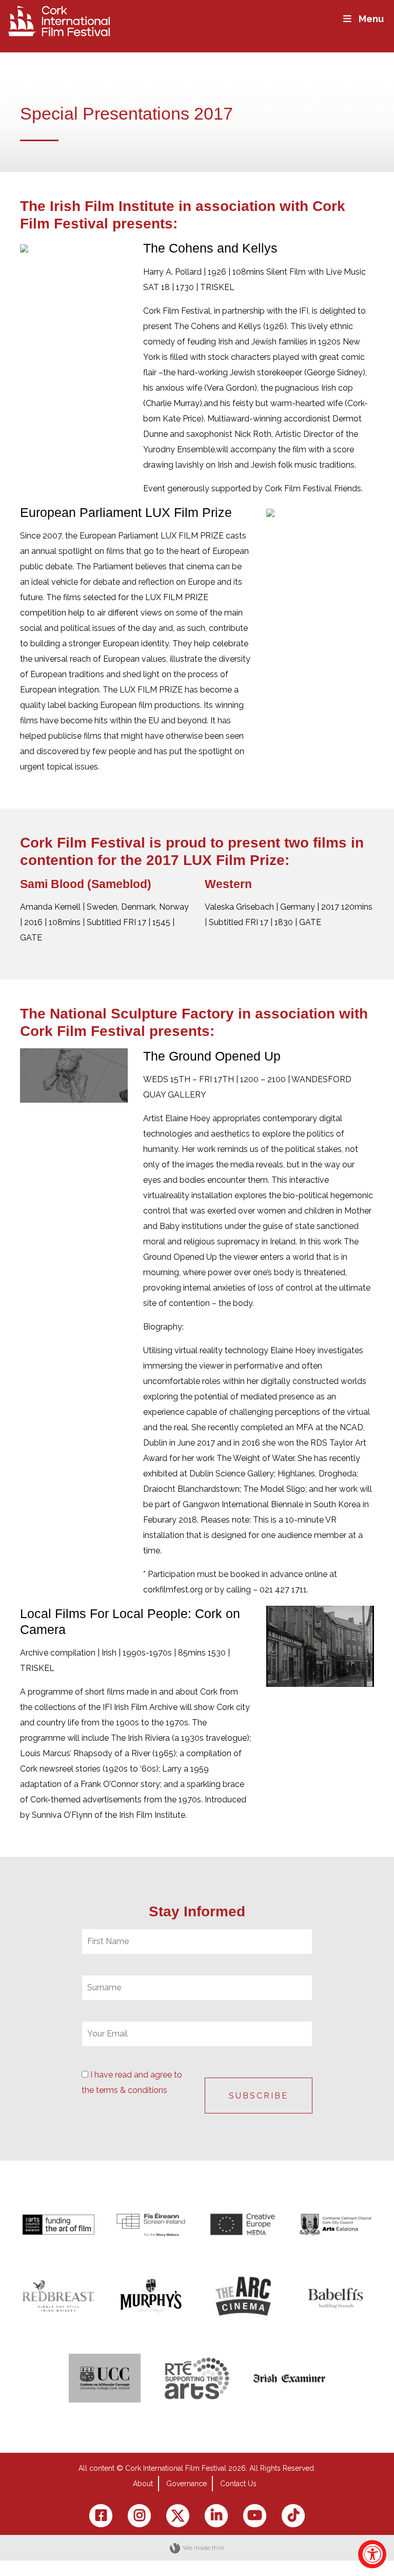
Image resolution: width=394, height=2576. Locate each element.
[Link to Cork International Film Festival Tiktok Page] (293, 2516)
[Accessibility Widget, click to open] (372, 2554)
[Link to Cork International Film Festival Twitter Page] (178, 2516)
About (143, 2484)
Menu (371, 19)
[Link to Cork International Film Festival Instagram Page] (139, 2516)
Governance (186, 2484)
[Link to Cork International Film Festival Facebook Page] (101, 2516)
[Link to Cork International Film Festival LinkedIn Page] (216, 2516)
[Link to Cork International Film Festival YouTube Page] (255, 2516)
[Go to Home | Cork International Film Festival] (59, 20)
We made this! (203, 2548)
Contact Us (238, 2484)
